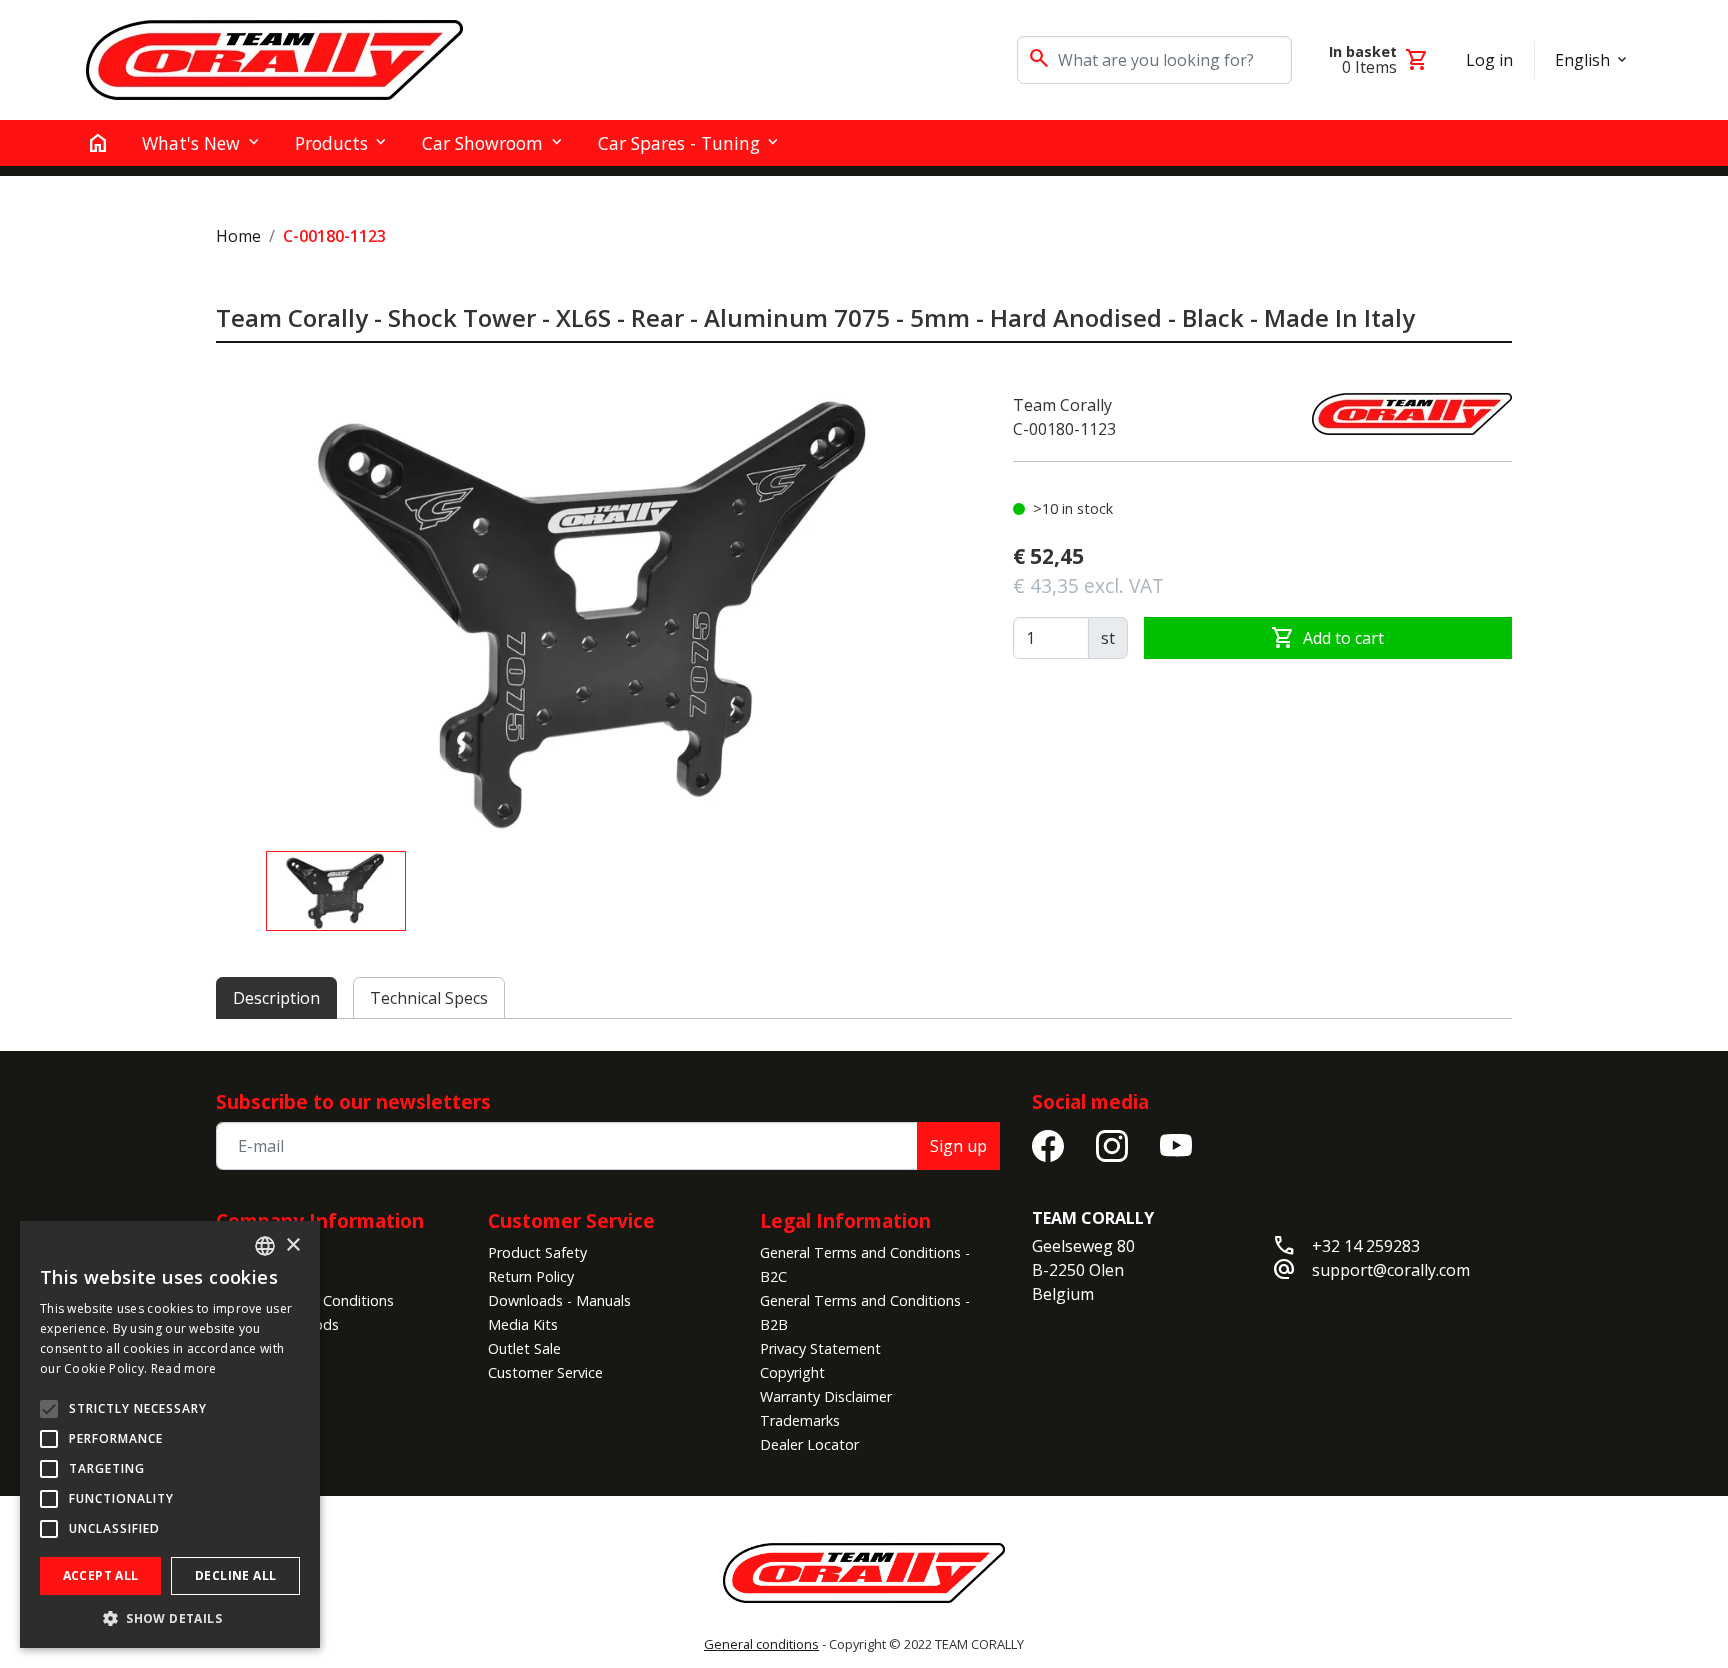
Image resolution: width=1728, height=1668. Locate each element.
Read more (184, 1368)
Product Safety (537, 1252)
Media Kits (523, 1324)
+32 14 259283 (1366, 1246)
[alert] (170, 1434)
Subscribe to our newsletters (353, 1101)
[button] (170, 1618)
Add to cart (1327, 638)
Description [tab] (276, 998)
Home (238, 236)
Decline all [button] (235, 1575)
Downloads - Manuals (559, 1300)
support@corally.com (1391, 1270)
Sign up (958, 1146)
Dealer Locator (809, 1444)
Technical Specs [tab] (429, 998)
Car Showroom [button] (482, 143)
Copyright (792, 1372)
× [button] (292, 1245)
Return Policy (531, 1276)
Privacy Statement (820, 1348)
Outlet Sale (524, 1348)
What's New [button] (191, 143)
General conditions (761, 1644)
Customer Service (545, 1372)
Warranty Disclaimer (826, 1396)
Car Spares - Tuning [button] (679, 143)
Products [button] (331, 143)
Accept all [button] (101, 1575)
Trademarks (800, 1420)
